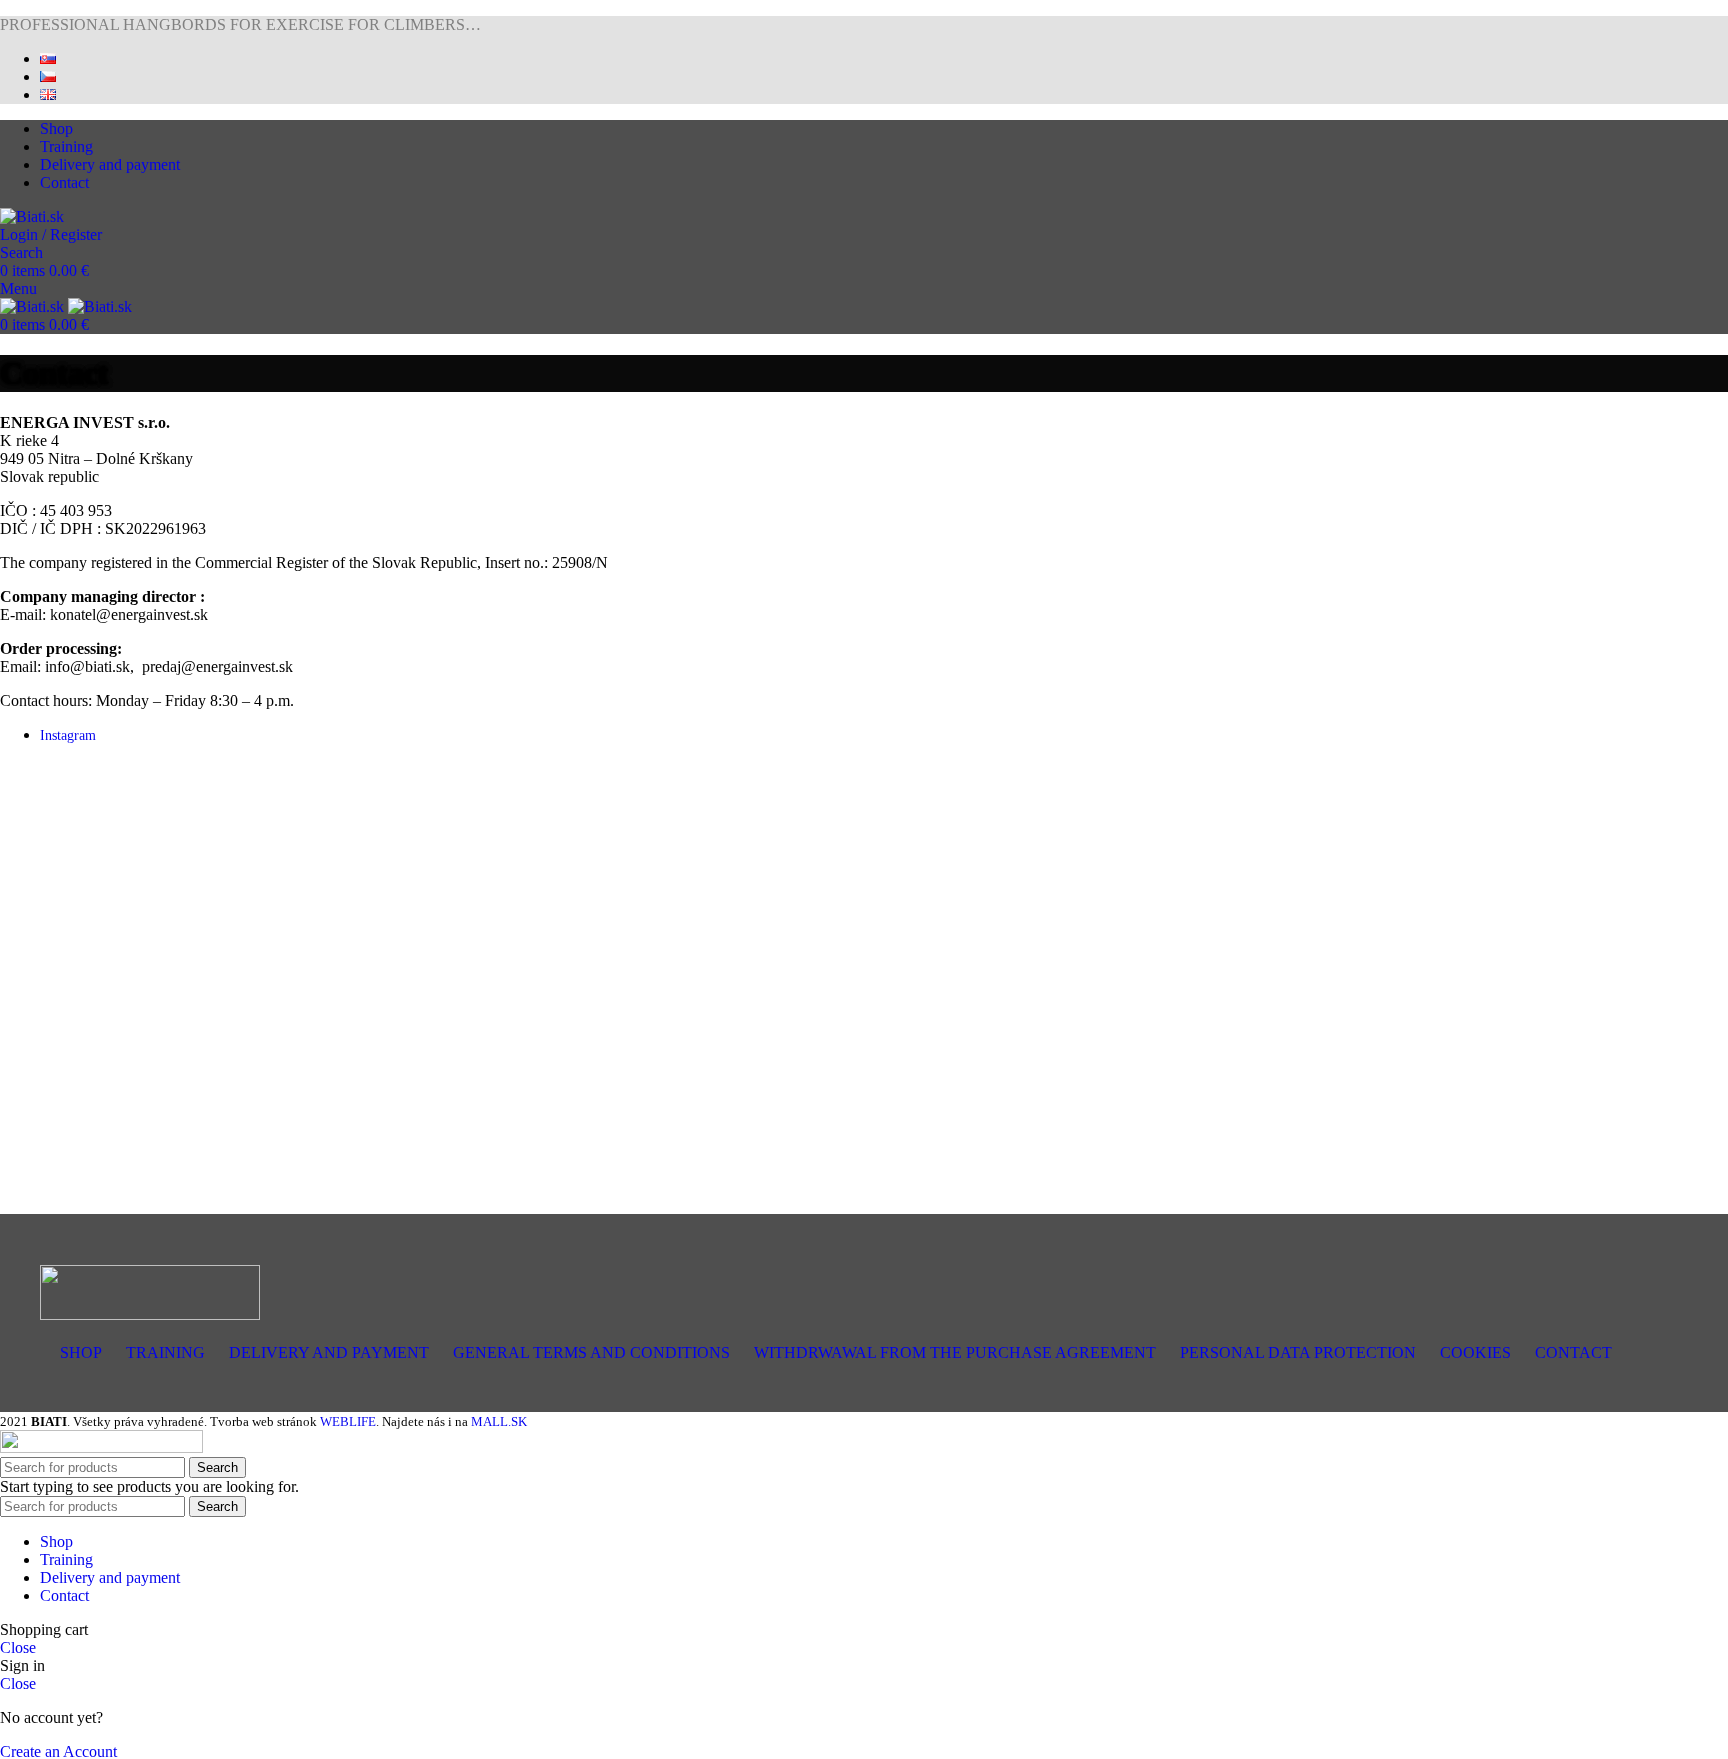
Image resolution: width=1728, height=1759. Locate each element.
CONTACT (1573, 1352)
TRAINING (165, 1352)
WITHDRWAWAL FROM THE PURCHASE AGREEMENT (955, 1352)
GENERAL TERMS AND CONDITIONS (591, 1352)
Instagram (68, 735)
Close (18, 1647)
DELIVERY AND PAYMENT (329, 1352)
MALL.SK (499, 1421)
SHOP (81, 1352)
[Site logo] (32, 216)
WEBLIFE (348, 1421)
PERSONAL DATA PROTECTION (1298, 1352)
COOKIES (1475, 1352)
